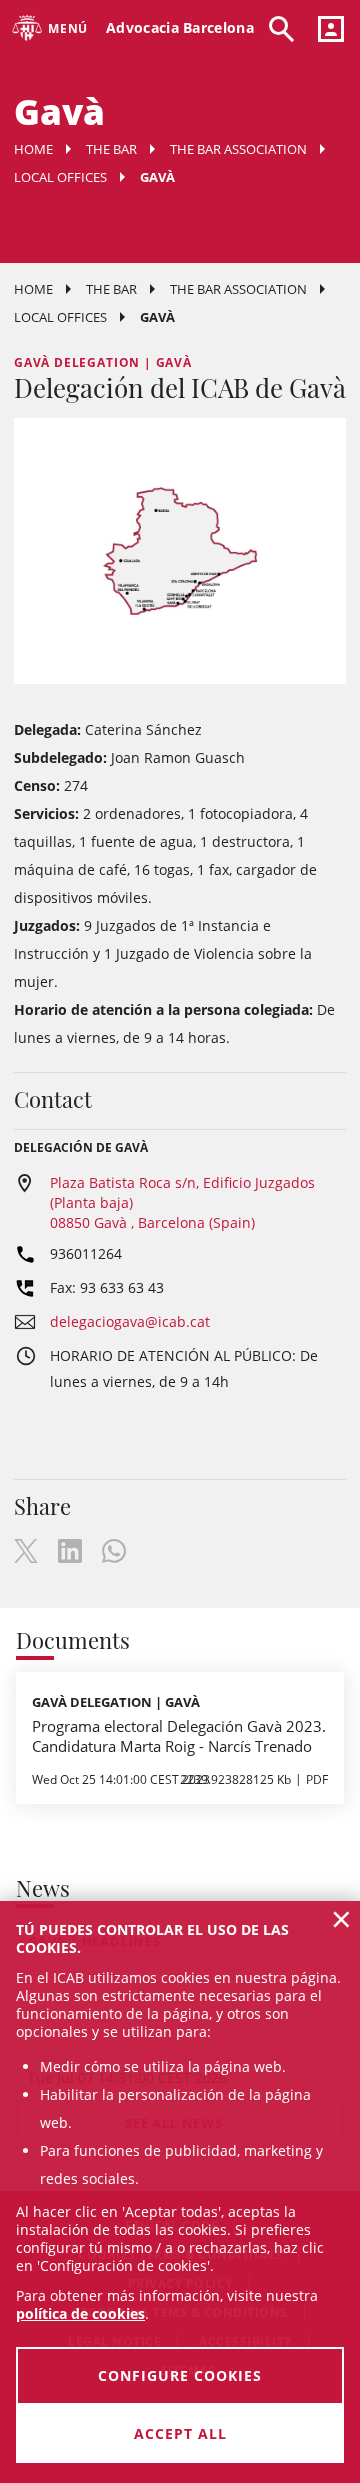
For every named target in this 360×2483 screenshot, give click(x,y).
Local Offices (60, 177)
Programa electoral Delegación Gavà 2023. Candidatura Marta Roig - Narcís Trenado (179, 1736)
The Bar (111, 149)
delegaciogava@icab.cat (130, 1321)
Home (33, 149)
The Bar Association (238, 149)
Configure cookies (180, 2375)
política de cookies (80, 2313)
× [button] (341, 1919)
